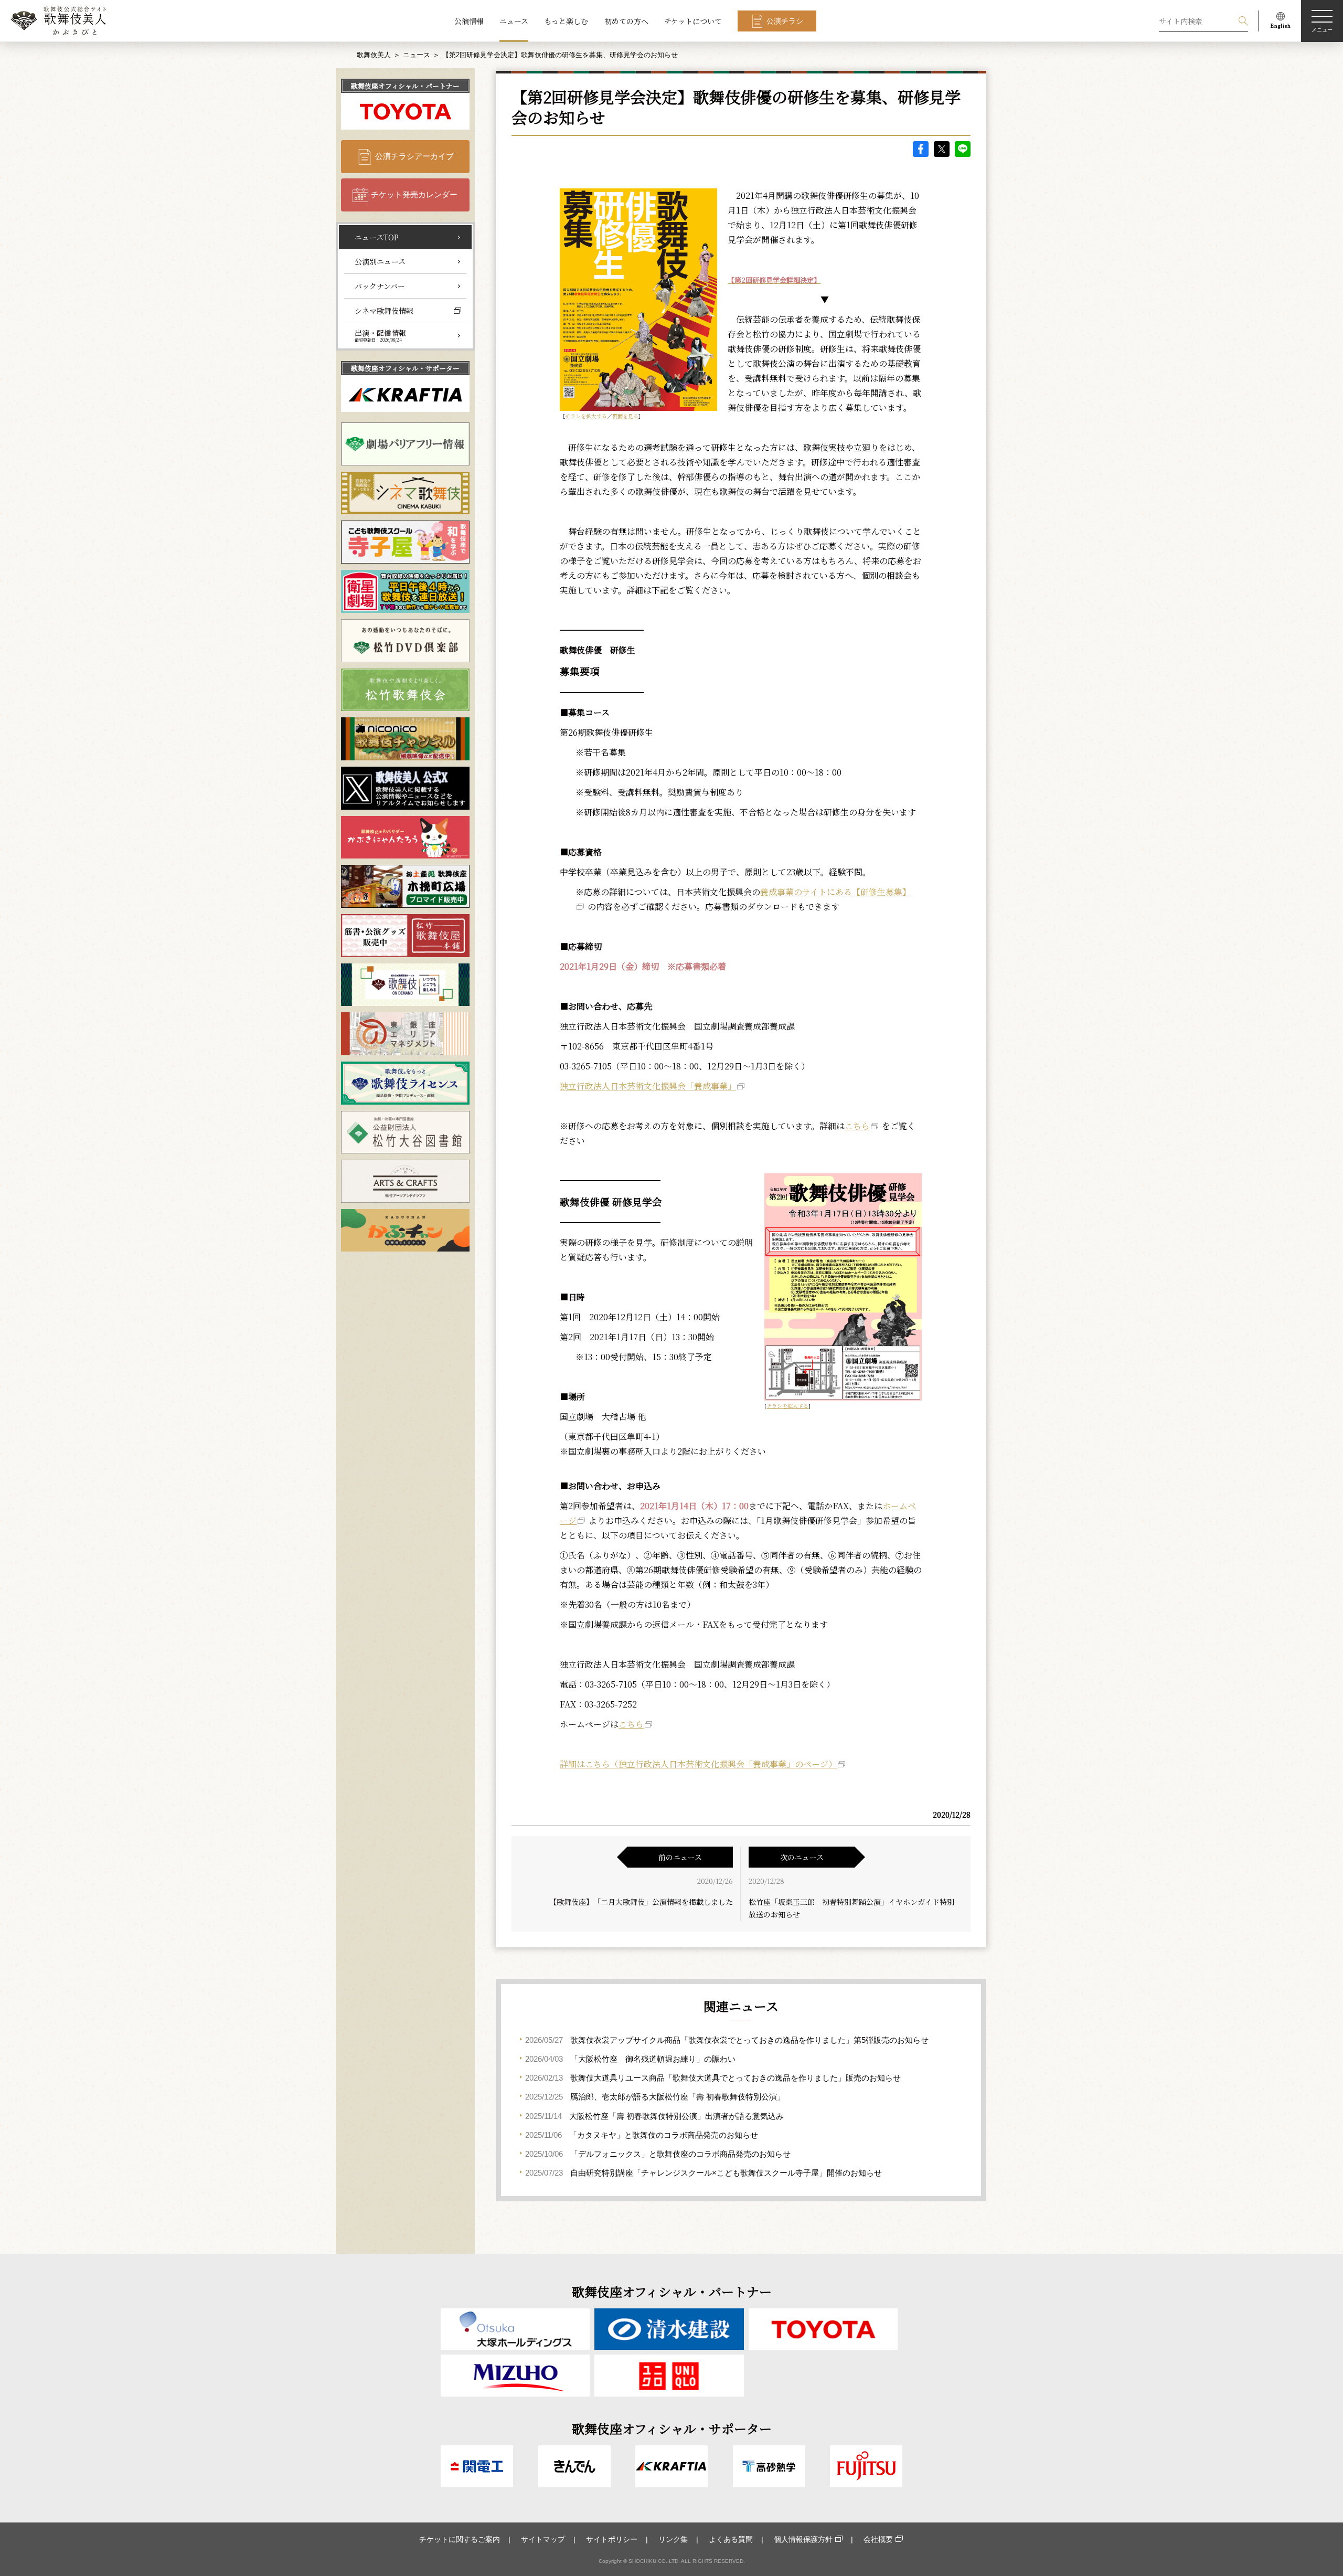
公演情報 (469, 21)
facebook (921, 149)
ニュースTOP (377, 237)
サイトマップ (543, 2539)
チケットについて (693, 21)
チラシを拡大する (586, 416)
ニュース (514, 21)
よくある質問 (731, 2539)
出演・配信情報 (380, 335)
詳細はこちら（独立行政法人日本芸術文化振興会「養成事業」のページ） (698, 1764)
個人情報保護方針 (803, 2539)
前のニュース (680, 1857)
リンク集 (673, 2539)
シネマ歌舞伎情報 (384, 311)
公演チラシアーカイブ (414, 156)
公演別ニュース (380, 261)
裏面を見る (625, 416)
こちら (857, 1126)
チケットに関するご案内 (460, 2539)
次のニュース (802, 1857)
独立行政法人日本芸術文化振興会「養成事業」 (648, 1086)
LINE (963, 149)
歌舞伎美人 (374, 55)
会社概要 (878, 2539)
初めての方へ (626, 21)
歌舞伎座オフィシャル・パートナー (405, 86)
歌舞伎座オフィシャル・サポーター (405, 368)
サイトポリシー (612, 2539)
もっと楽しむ (566, 21)
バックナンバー (380, 286)
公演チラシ (785, 21)
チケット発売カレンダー (414, 194)
